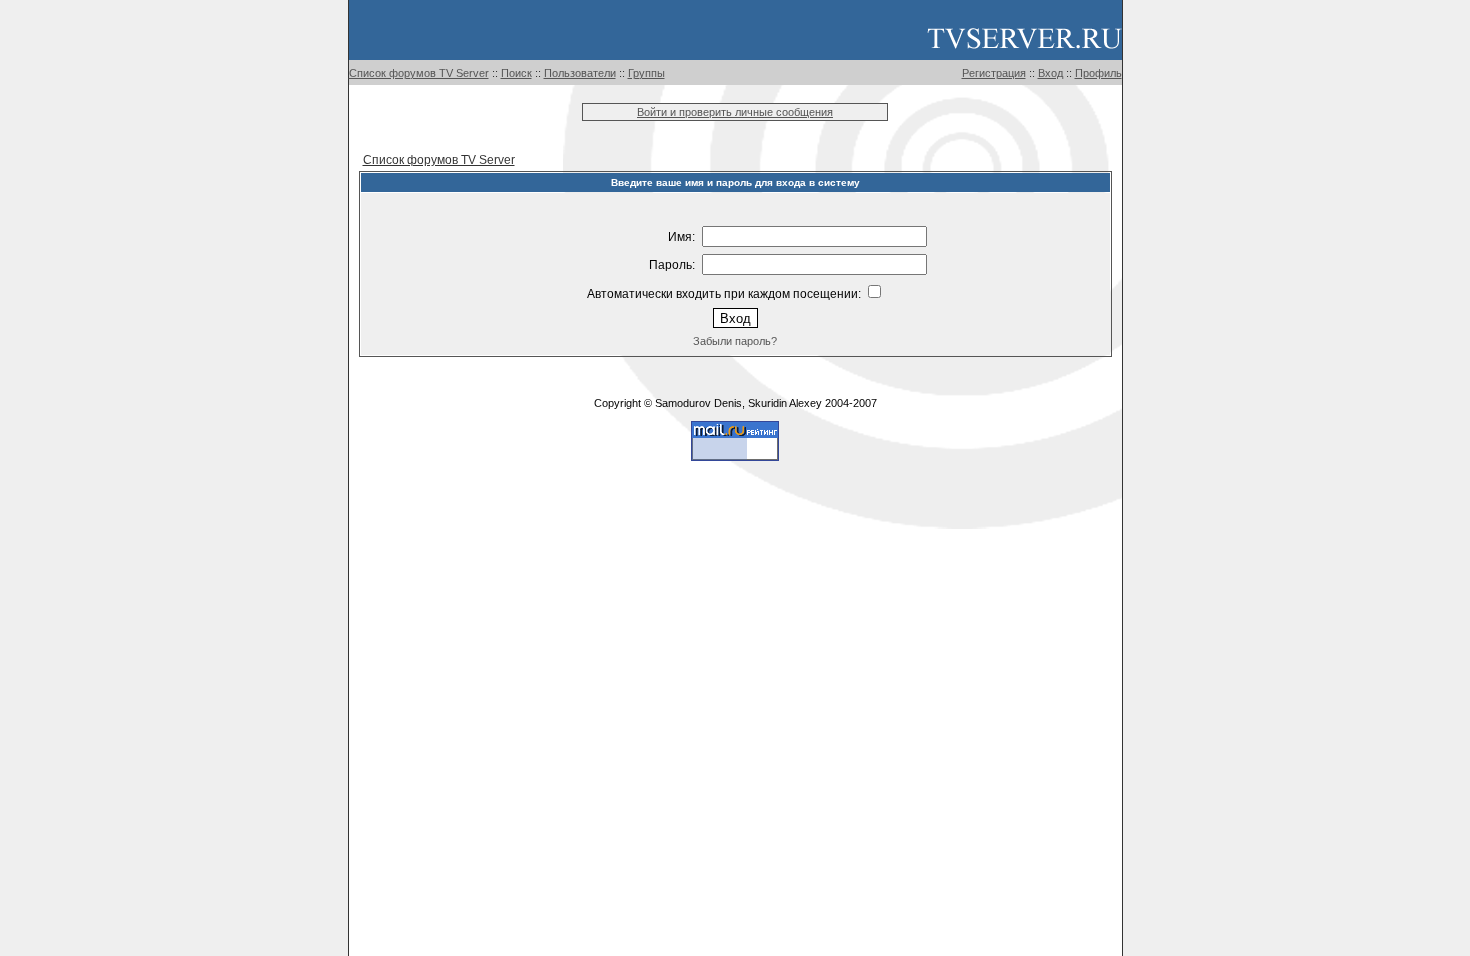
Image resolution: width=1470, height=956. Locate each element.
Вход (1050, 73)
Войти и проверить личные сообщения (735, 112)
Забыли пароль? (735, 341)
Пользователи (580, 73)
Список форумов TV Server (419, 73)
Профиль (1098, 73)
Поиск (516, 73)
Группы (646, 73)
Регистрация (994, 73)
